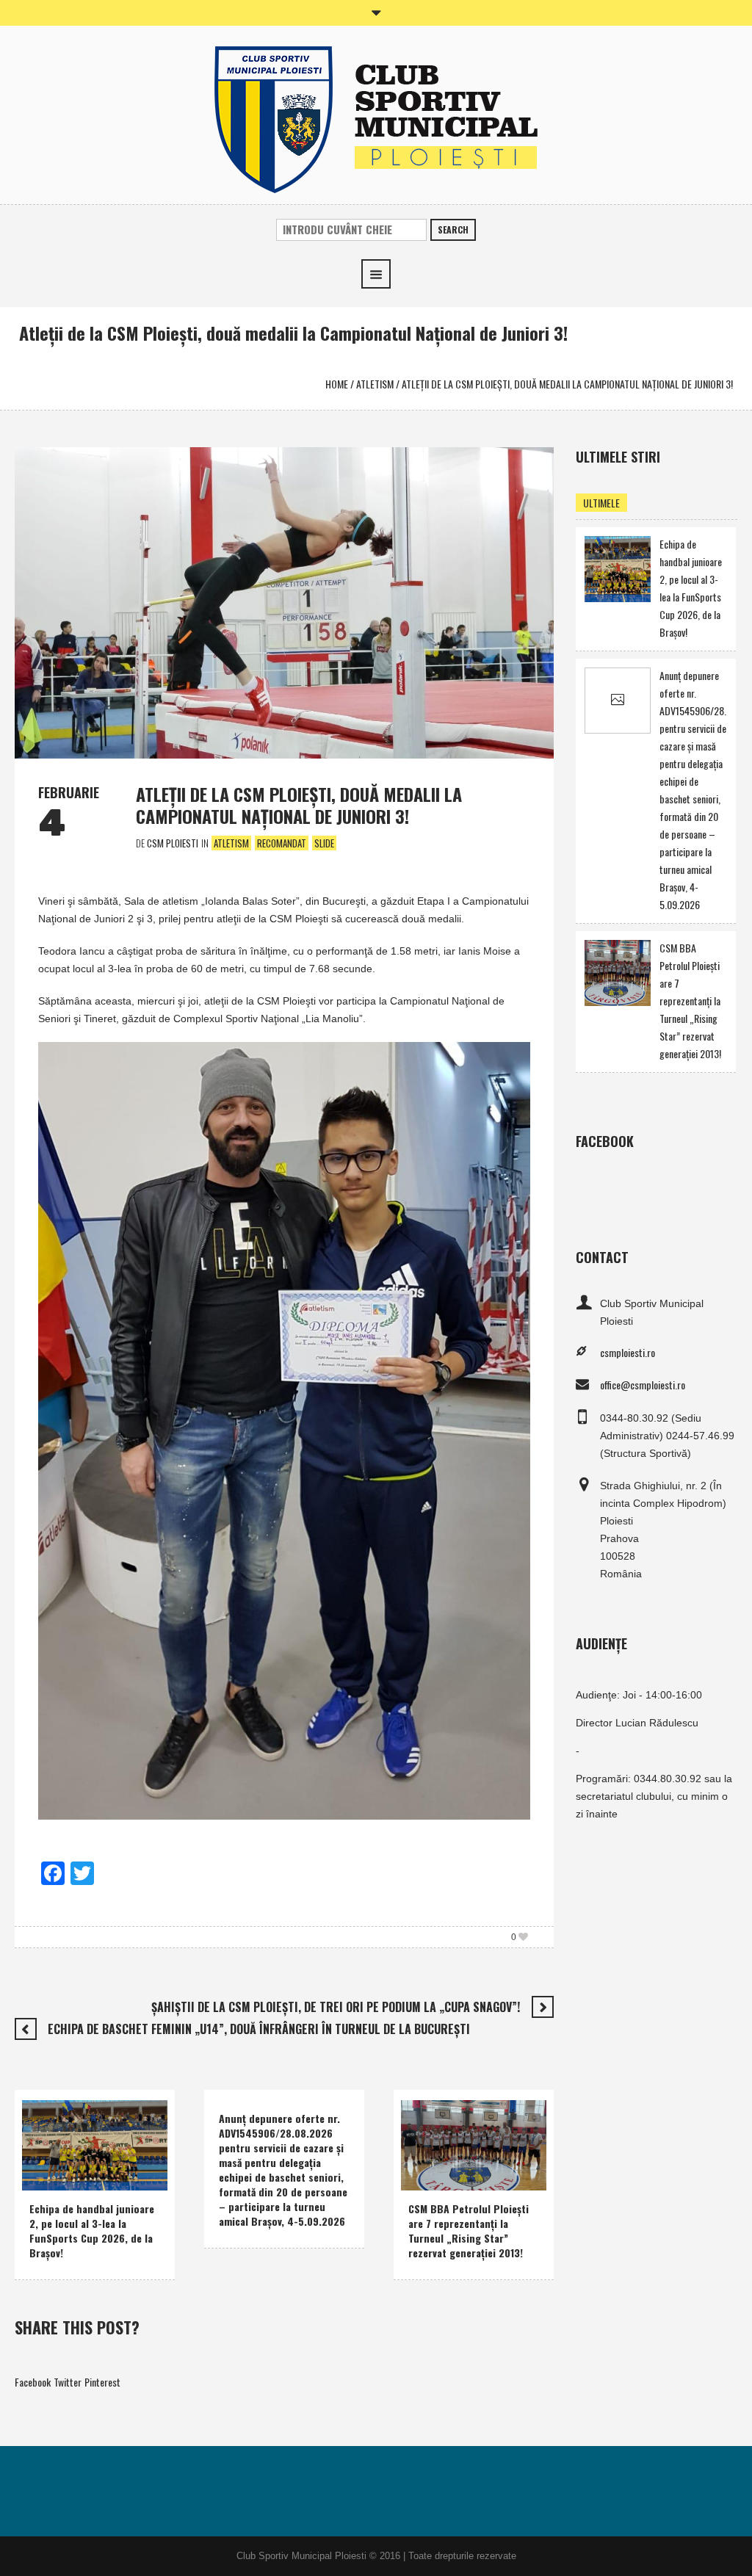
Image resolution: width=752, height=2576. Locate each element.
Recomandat (282, 843)
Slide (324, 843)
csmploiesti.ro (628, 1352)
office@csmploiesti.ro (643, 1385)
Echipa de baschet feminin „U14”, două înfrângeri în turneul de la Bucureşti (259, 2029)
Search (453, 229)
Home (337, 384)
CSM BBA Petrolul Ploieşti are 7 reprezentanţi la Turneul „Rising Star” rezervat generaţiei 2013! (469, 2231)
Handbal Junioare (111, 2157)
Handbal (50, 2157)
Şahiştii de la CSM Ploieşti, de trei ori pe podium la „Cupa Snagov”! (336, 2007)
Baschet (429, 2176)
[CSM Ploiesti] (376, 118)
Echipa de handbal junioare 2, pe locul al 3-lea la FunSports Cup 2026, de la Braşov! (92, 2231)
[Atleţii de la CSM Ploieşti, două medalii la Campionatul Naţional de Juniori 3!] (284, 601)
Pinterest (102, 2382)
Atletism (375, 384)
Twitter (68, 2382)
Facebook (33, 2382)
